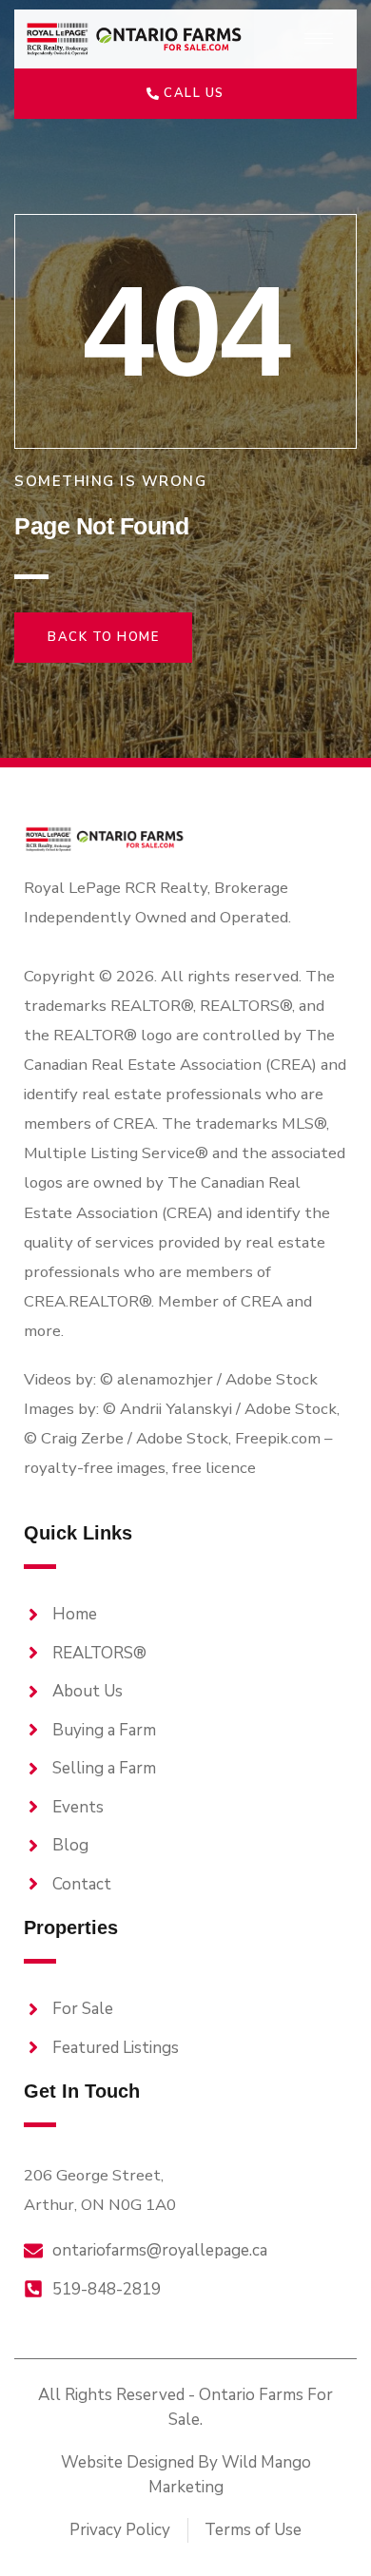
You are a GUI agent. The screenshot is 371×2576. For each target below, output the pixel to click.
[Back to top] (323, 2528)
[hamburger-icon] (319, 39)
